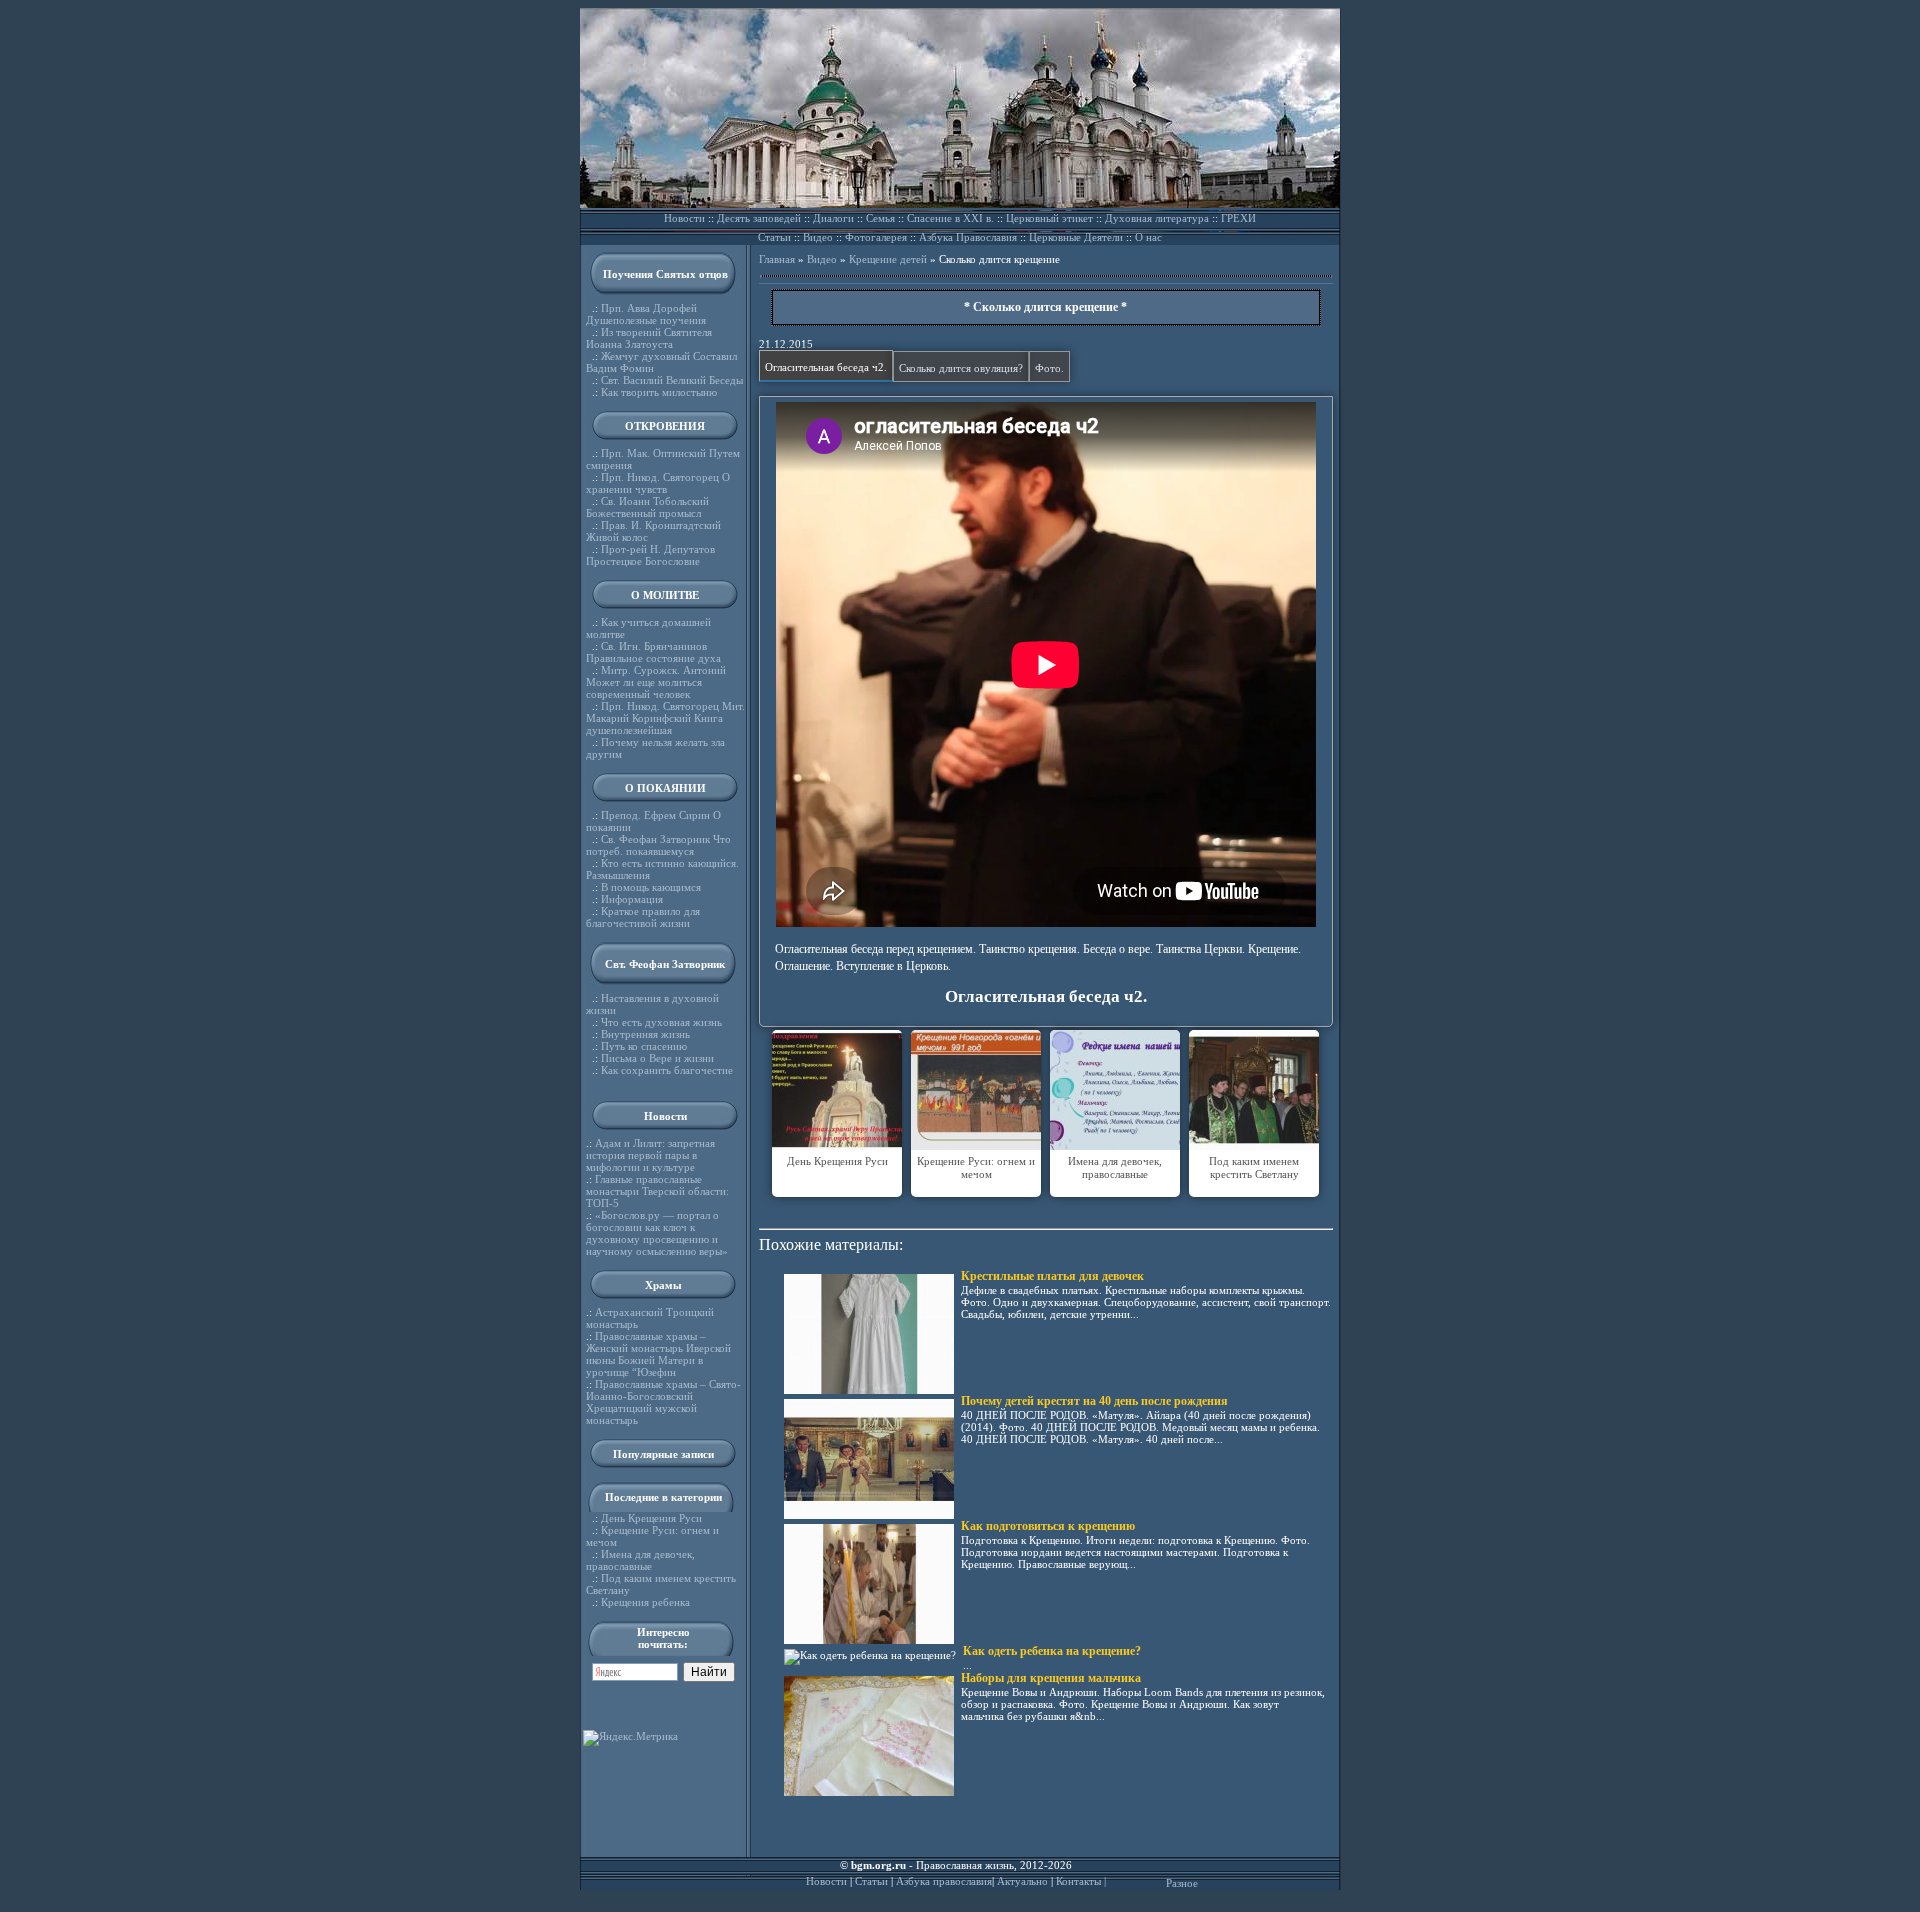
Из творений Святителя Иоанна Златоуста (649, 338)
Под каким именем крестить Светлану (1254, 1167)
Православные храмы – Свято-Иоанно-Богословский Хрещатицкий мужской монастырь (663, 1402)
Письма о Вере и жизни (657, 1058)
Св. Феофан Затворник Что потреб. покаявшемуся (658, 845)
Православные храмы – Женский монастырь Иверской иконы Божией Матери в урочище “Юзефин (658, 1354)
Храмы (663, 1285)
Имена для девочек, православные (640, 1560)
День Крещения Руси (651, 1518)
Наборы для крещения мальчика (1051, 1678)
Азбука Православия (968, 237)
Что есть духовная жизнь (661, 1022)
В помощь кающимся (651, 887)
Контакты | (1081, 1881)
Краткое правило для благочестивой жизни (643, 917)
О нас (1148, 237)
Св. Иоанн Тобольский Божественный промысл (647, 507)
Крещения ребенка (645, 1602)
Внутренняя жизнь (645, 1034)
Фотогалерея (876, 237)
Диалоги (833, 218)
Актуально (1022, 1881)
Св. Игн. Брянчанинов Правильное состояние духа (653, 652)
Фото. (1049, 368)
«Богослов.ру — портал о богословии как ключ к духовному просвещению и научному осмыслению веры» (657, 1233)
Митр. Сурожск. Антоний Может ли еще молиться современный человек (656, 682)
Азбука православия (944, 1881)
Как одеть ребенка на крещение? (1052, 1651)
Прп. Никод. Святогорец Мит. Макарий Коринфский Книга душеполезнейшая (665, 718)
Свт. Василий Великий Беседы (672, 380)
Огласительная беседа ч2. (826, 367)
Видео (818, 237)
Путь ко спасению (644, 1046)
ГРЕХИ (1238, 218)
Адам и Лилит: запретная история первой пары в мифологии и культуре (650, 1155)
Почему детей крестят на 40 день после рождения (1094, 1401)
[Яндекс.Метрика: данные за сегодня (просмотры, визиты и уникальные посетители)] (630, 1738)
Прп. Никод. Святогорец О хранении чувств (658, 483)
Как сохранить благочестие (667, 1070)
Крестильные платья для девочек (1052, 1276)
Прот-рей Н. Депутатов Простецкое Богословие (650, 555)
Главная (777, 259)
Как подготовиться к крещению (1048, 1526)
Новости (684, 218)
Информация (632, 899)
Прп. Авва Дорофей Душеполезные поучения (646, 314)
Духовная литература (1157, 218)
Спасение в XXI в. (950, 218)
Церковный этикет (1049, 218)
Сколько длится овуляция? (961, 368)
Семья (880, 218)
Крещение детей (888, 259)
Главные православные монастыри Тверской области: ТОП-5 (657, 1191)
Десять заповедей (759, 218)
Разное (1182, 1883)
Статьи (774, 237)
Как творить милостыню (659, 392)
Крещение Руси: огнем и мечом (976, 1167)
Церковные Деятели (1076, 237)
